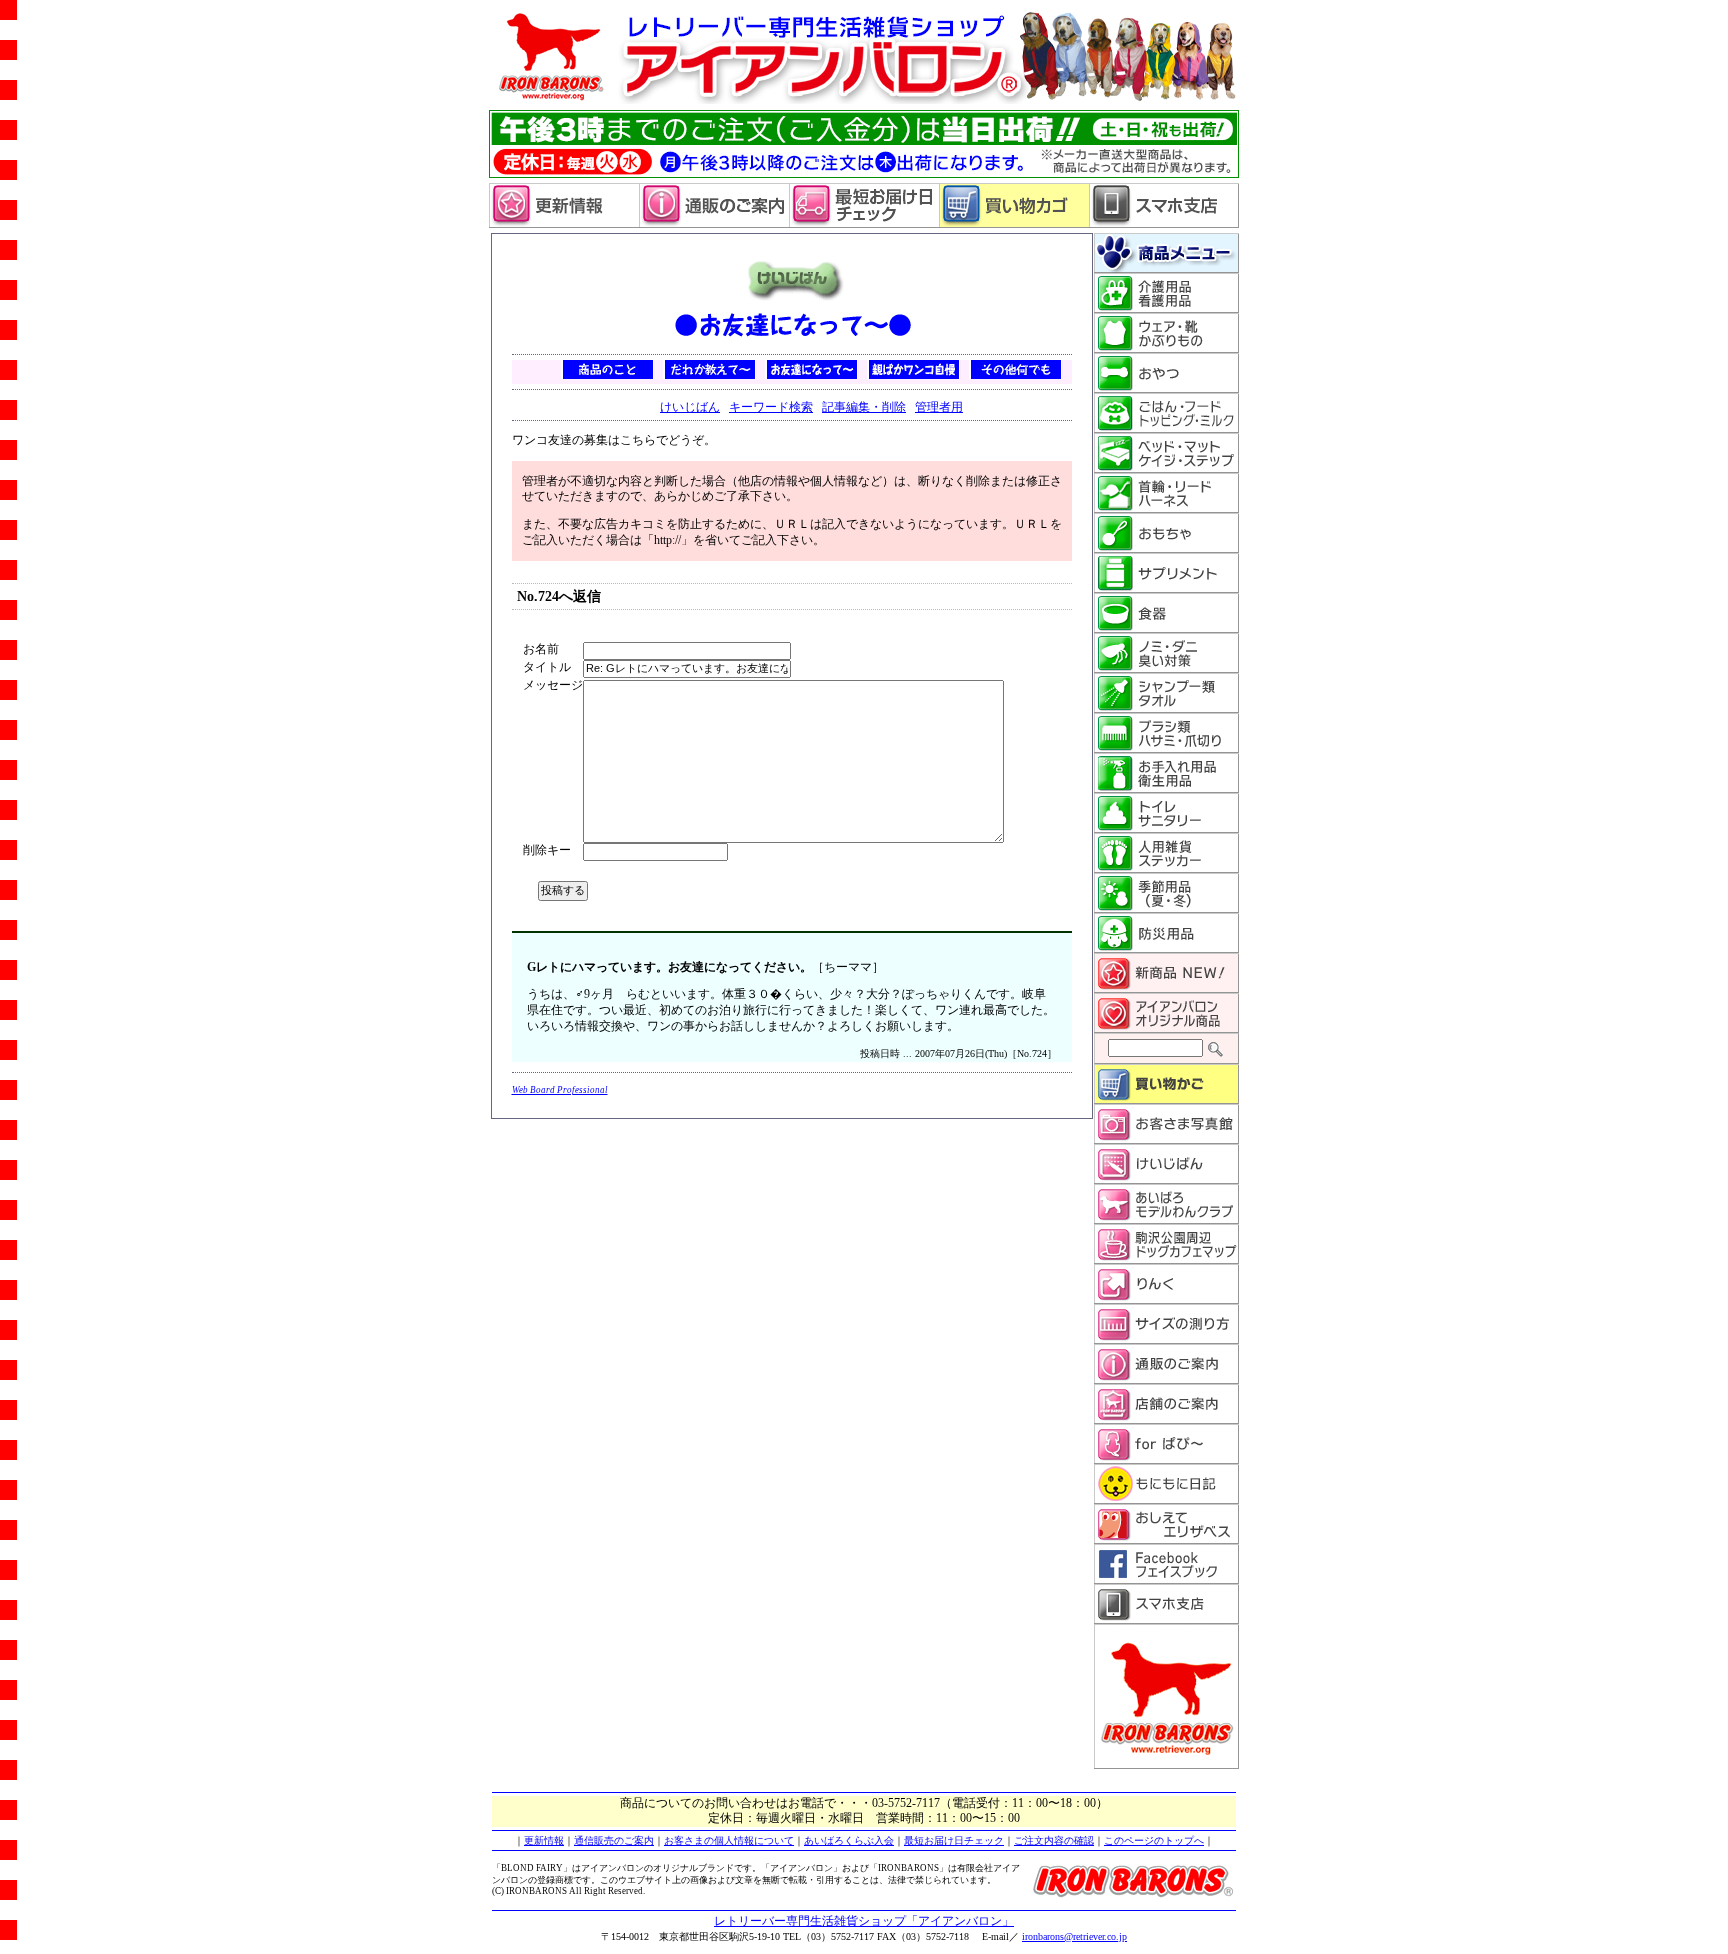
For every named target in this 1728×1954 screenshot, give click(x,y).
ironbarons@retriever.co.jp (1074, 1936)
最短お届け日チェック (954, 1840)
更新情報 (544, 1840)
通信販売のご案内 (614, 1840)
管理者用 (939, 407)
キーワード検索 (771, 407)
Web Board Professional (560, 1090)
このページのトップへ (1154, 1840)
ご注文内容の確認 (1054, 1840)
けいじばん (690, 407)
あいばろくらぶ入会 (849, 1840)
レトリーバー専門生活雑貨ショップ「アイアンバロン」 (864, 1921)
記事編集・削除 (864, 407)
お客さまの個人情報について (729, 1840)
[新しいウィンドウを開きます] (864, 224)
